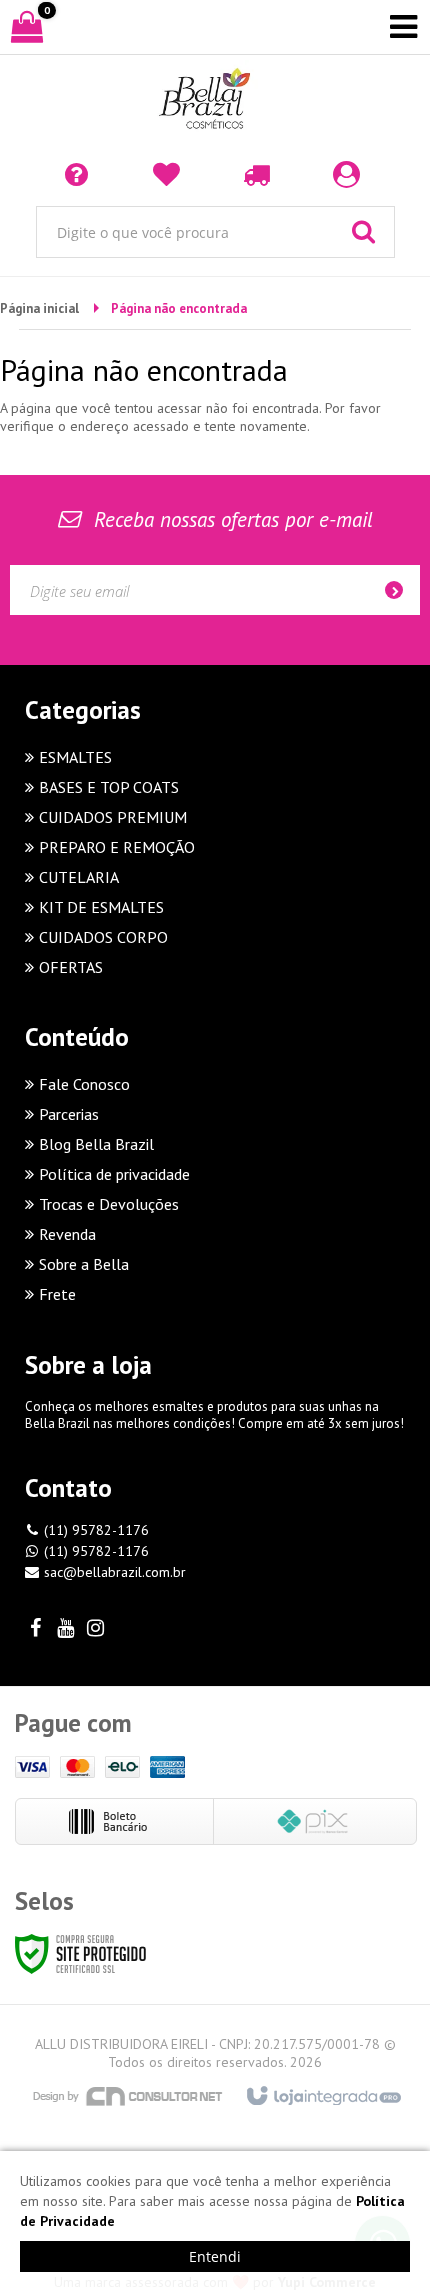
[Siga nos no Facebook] (35, 1630)
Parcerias (69, 1114)
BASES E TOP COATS (109, 787)
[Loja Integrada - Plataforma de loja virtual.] (322, 2097)
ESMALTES (75, 757)
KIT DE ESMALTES (101, 907)
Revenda (67, 1234)
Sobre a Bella (84, 1264)
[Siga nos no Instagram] (95, 1630)
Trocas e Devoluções (109, 1204)
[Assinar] (400, 590)
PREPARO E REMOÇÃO (117, 847)
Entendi (215, 2256)
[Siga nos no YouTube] (65, 1630)
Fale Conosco (84, 1084)
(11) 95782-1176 (96, 1530)
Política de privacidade (114, 1174)
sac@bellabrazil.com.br (115, 1572)
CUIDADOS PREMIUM (113, 817)
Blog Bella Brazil (96, 1144)
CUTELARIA (79, 877)
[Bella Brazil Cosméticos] (215, 100)
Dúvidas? (80, 173)
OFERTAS (71, 967)
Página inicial (39, 308)
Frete (57, 1294)
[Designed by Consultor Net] (128, 2096)
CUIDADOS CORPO (103, 937)
